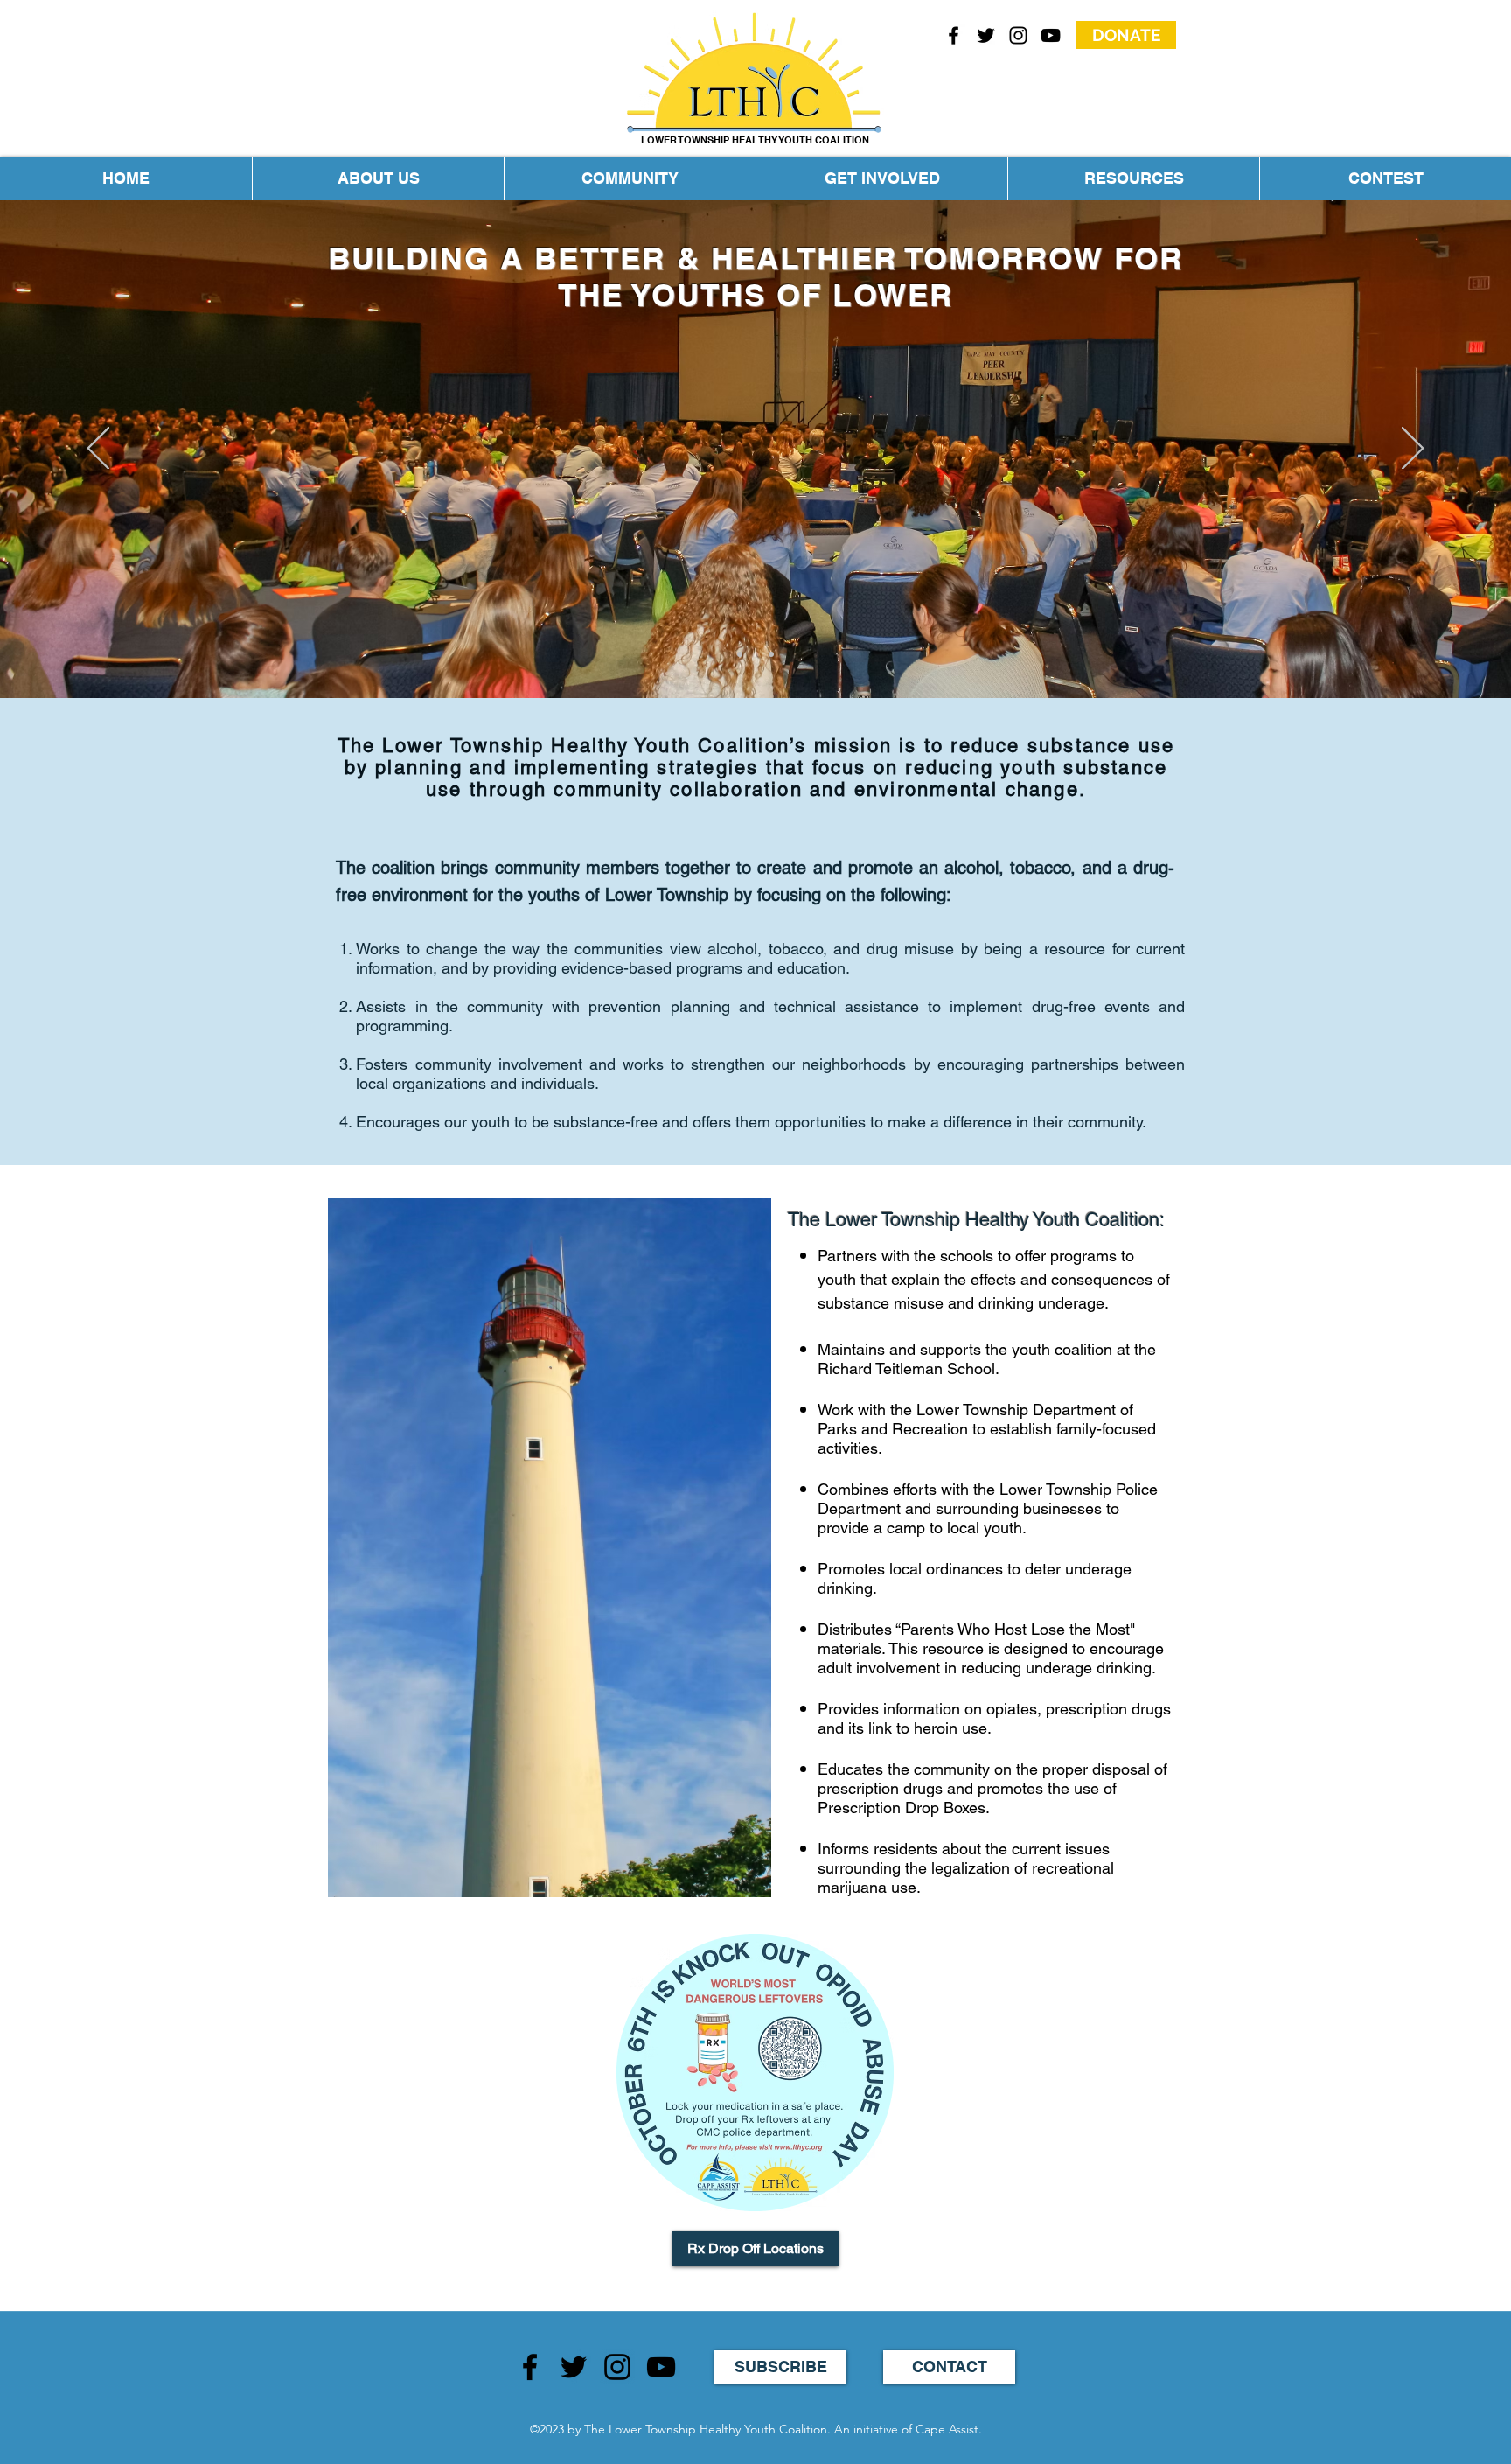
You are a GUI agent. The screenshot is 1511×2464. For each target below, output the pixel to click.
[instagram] (1018, 35)
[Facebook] (530, 2367)
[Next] (1413, 450)
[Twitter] (574, 2367)
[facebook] (954, 35)
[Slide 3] (771, 654)
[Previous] (98, 450)
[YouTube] (1051, 35)
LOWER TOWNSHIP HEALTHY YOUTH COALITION (755, 140)
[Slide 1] (755, 654)
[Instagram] (617, 2367)
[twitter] (986, 35)
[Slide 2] (740, 654)
